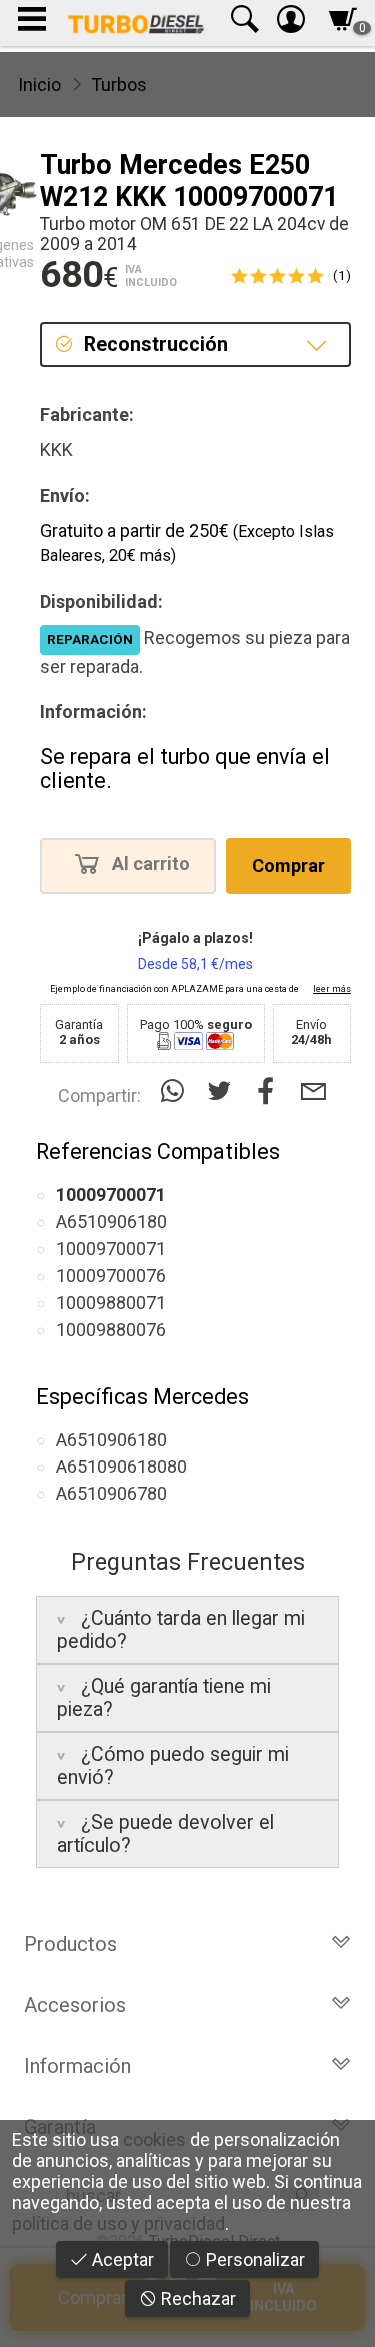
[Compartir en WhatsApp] (176, 1091)
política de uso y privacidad (118, 2223)
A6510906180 (111, 1221)
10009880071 (111, 1302)
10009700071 (111, 1248)
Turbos (119, 84)
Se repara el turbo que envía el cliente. (185, 768)
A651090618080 (121, 1466)
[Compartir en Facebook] (270, 1091)
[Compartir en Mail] (313, 1091)
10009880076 (111, 1329)
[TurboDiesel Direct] (135, 23)
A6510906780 (111, 1493)
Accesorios (75, 2005)
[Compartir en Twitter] (223, 1091)
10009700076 (111, 1275)
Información (77, 2066)
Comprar (288, 865)
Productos (70, 1944)
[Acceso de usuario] (291, 23)
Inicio (39, 84)
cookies (154, 2139)
